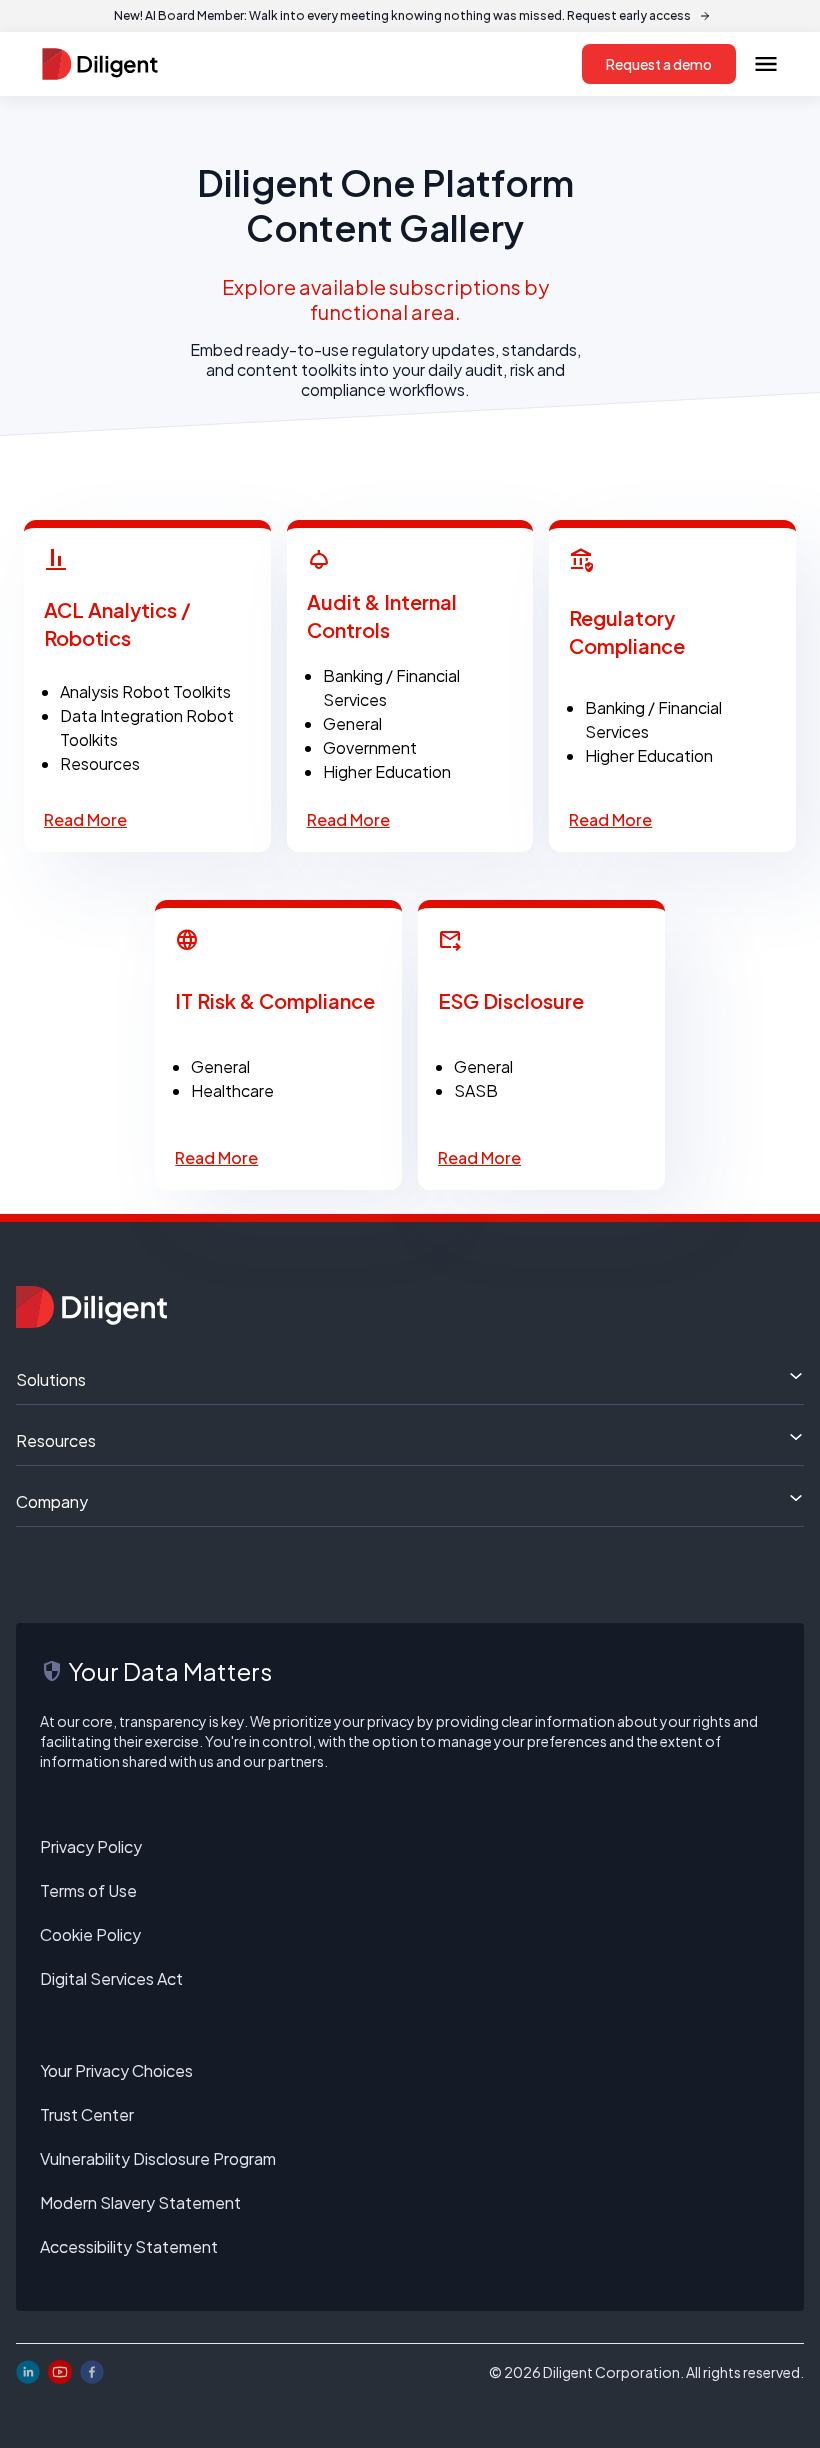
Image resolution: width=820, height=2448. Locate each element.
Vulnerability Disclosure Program (158, 2158)
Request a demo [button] (659, 64)
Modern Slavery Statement (140, 2202)
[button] (766, 64)
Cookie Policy (90, 1934)
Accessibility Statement (129, 2246)
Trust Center (87, 2114)
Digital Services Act (111, 1978)
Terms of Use (88, 1890)
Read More (85, 819)
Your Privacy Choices (116, 2070)
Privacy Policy (91, 1846)
